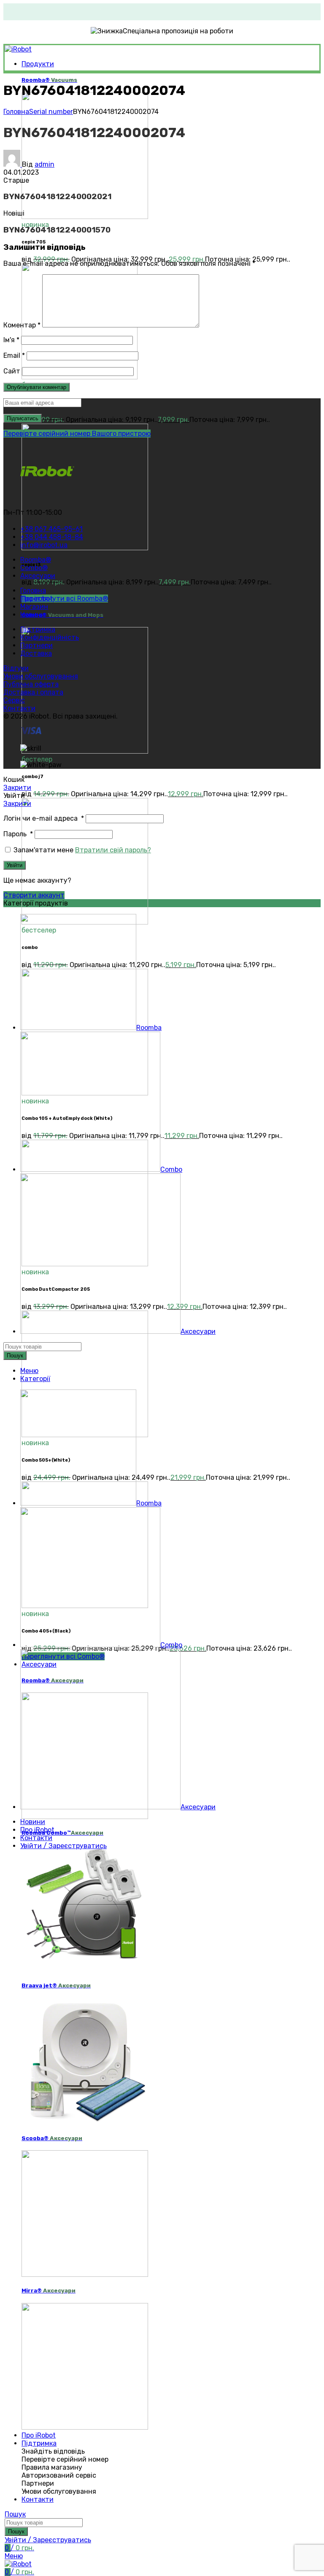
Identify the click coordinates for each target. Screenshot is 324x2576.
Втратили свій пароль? (113, 850)
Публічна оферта (31, 684)
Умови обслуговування (41, 676)
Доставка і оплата (33, 692)
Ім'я (11, 340)
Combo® (62, 615)
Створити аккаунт (34, 895)
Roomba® (49, 80)
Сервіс (14, 700)
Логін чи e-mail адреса (44, 818)
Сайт (12, 371)
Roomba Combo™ (62, 1833)
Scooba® (52, 2138)
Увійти (15, 865)
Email (14, 355)
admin (45, 164)
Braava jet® (56, 1985)
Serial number (51, 112)
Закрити (17, 788)
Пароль (18, 834)
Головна (16, 112)
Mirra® (49, 2291)
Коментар (22, 325)
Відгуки (16, 668)
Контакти (19, 708)
